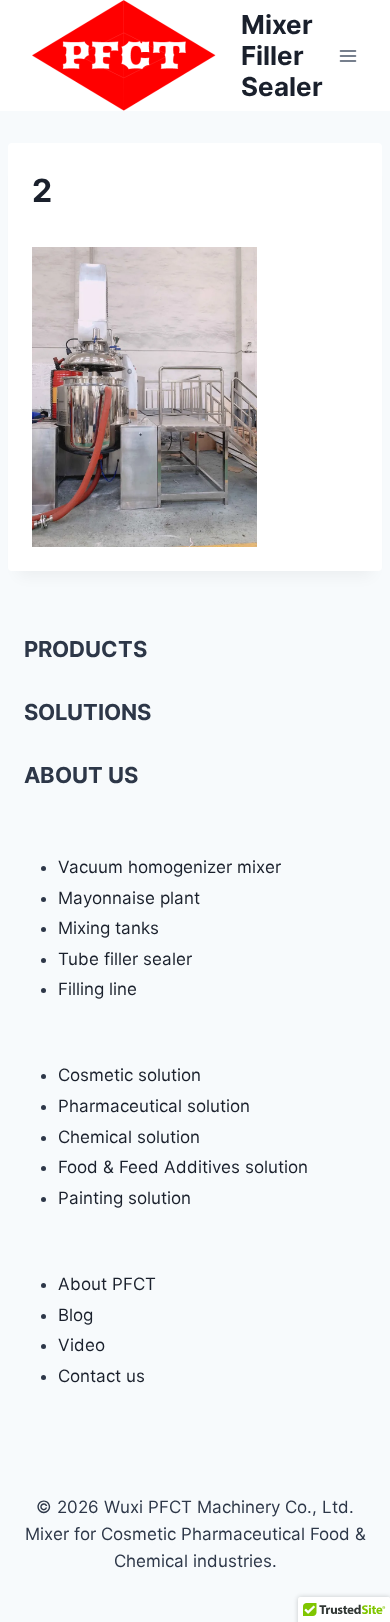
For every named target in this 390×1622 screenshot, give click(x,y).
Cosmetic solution (129, 1075)
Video (81, 1345)
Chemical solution (129, 1137)
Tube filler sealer (125, 959)
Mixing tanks (108, 928)
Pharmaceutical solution (154, 1106)
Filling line (97, 989)
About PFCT (107, 1284)
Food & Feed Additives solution (183, 1167)
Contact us (101, 1376)
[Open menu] (347, 55)
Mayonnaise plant (129, 898)
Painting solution (124, 1198)
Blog (75, 1315)
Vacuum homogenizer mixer (169, 867)
